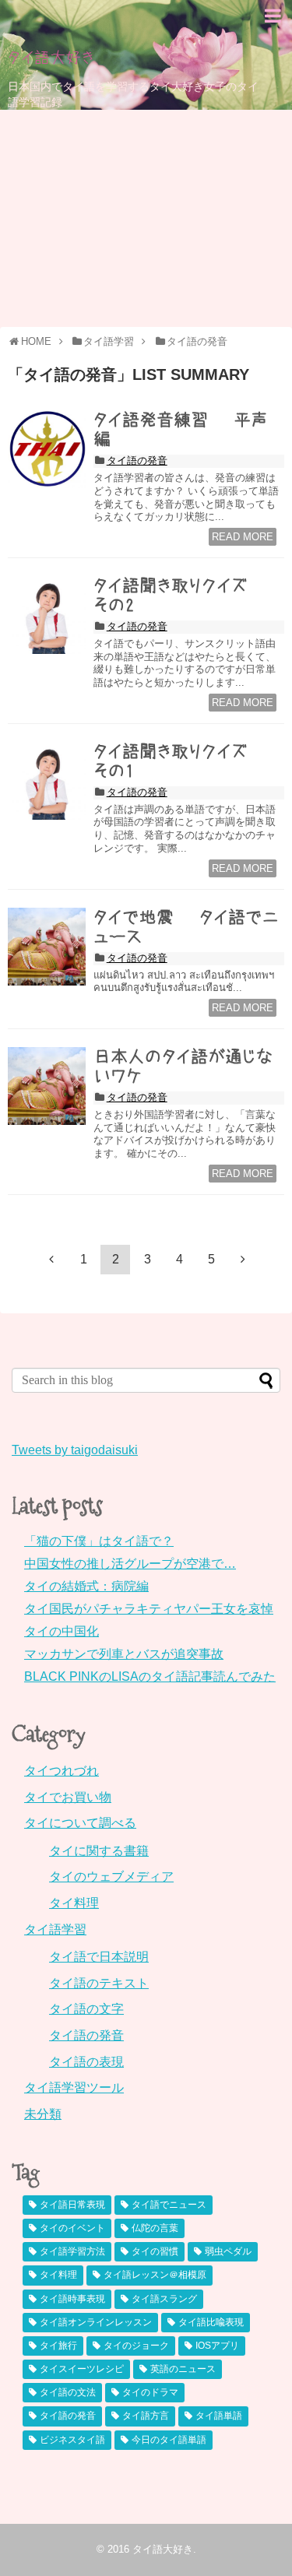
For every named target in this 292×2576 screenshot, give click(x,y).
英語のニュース (183, 2369)
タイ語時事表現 (72, 2299)
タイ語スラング (164, 2299)
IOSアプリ (217, 2346)
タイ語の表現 (86, 2062)
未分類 (43, 2114)
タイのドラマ (150, 2392)
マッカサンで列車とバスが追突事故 (124, 1654)
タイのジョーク (136, 2346)
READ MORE (243, 537)
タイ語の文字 (86, 2009)
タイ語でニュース (169, 2205)
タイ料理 (74, 1903)
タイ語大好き (51, 58)
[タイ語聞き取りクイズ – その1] (47, 781)
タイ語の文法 (68, 2392)
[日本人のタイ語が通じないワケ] (47, 1086)
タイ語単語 (219, 2416)
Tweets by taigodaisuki (75, 1450)
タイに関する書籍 (99, 1851)
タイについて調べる (80, 1823)
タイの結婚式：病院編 (86, 1586)
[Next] (243, 1259)
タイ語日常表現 (72, 2205)
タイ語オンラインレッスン (96, 2322)
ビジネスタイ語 (72, 2440)
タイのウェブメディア (111, 1877)
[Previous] (51, 1259)
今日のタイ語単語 (169, 2440)
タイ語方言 (146, 2416)
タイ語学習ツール (74, 2088)
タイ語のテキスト (99, 1983)
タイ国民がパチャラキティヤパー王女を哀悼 (149, 1609)
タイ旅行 (58, 2346)
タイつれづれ (62, 1771)
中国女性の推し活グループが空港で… (130, 1564)
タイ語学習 (55, 1929)
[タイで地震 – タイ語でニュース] (47, 947)
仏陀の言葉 (155, 2228)
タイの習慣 (155, 2251)
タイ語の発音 (137, 460)
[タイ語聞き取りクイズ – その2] (47, 615)
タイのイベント (72, 2228)
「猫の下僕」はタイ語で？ (99, 1541)
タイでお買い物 (68, 1797)
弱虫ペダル (228, 2251)
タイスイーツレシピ (82, 2369)
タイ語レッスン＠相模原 (155, 2275)
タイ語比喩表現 (211, 2322)
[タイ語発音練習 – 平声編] (47, 449)
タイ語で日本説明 (99, 1957)
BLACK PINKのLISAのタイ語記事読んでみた (150, 1676)
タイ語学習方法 (72, 2251)
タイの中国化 (62, 1631)
